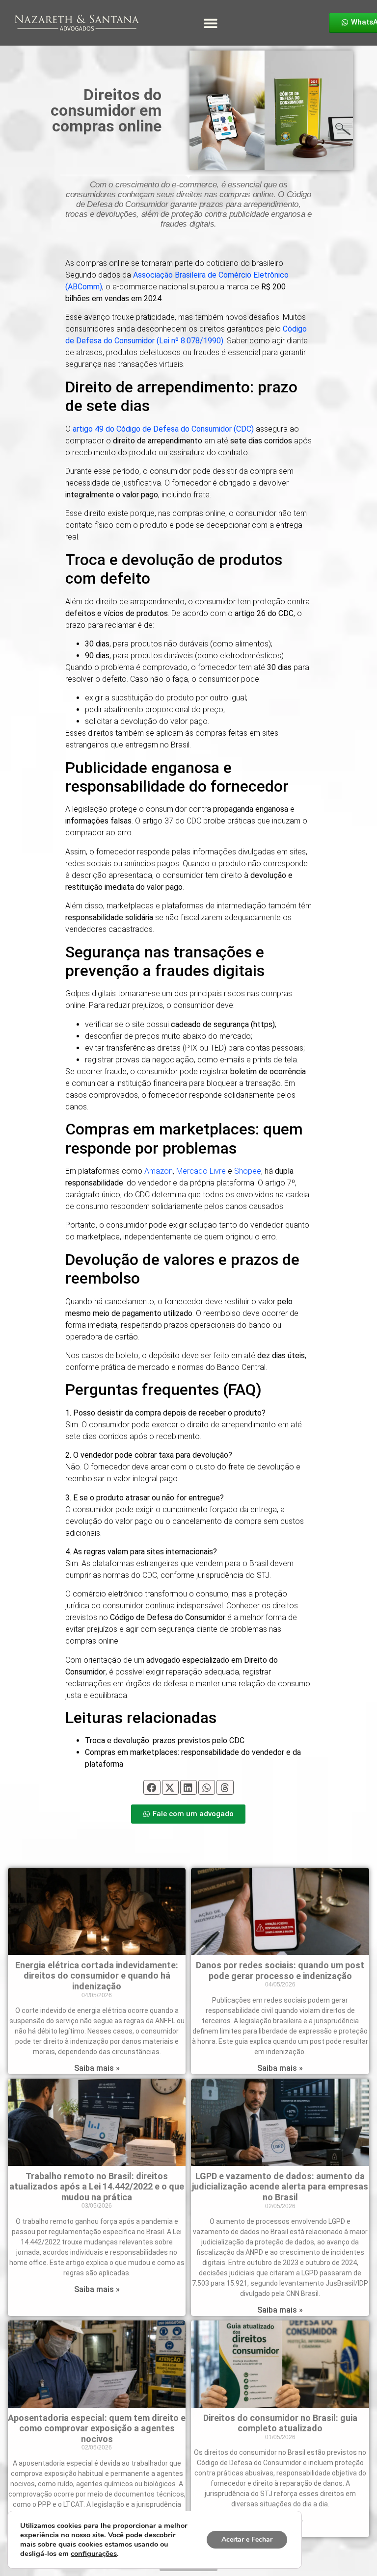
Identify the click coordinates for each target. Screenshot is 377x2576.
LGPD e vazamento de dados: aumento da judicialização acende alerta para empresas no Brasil (280, 2187)
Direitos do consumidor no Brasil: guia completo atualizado (280, 2423)
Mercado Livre (201, 1171)
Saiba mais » (97, 2068)
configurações (94, 2553)
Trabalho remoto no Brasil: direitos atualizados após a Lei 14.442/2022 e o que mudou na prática (97, 2187)
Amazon (158, 1171)
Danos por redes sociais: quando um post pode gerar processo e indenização (280, 1971)
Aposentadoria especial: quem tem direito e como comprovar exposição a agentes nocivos (97, 2428)
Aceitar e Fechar (247, 2539)
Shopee (248, 1171)
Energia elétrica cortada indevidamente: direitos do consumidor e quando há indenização (97, 1976)
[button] (210, 23)
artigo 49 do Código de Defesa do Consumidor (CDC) (163, 429)
